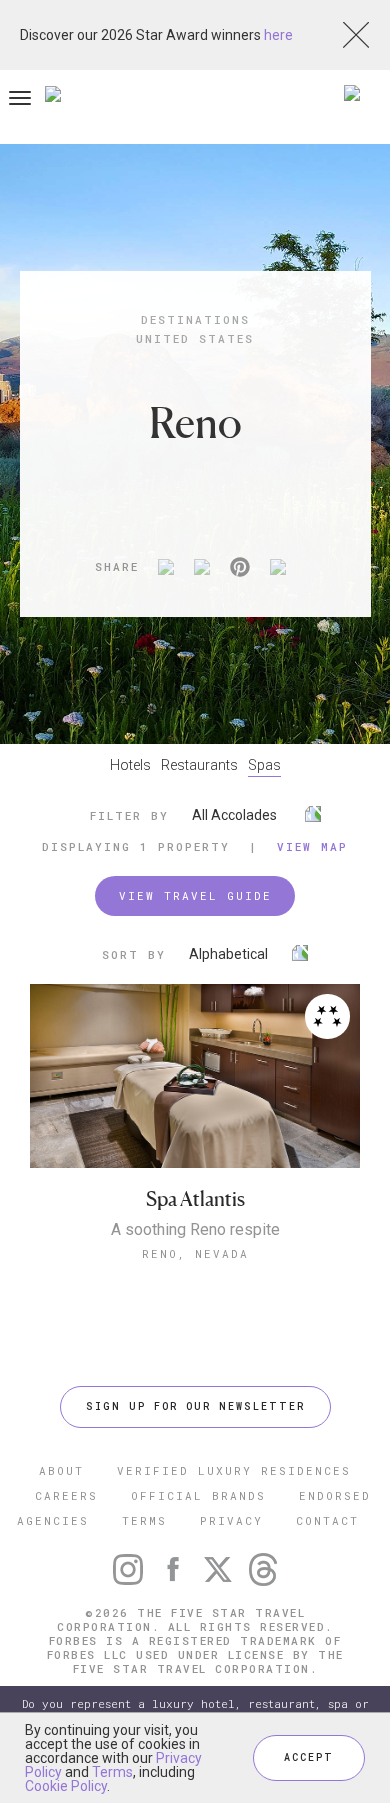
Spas (264, 765)
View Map (312, 846)
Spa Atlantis (195, 1199)
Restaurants (199, 765)
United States (195, 338)
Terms (112, 1772)
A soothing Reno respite (195, 1230)
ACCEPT (309, 1757)
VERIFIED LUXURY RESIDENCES (234, 1470)
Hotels (130, 765)
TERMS (144, 1520)
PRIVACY (231, 1520)
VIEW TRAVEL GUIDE (195, 895)
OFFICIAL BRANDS (198, 1495)
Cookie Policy (66, 1786)
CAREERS (66, 1495)
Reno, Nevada (195, 1253)
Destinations (195, 319)
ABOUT (61, 1470)
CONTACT (327, 1520)
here (278, 35)
